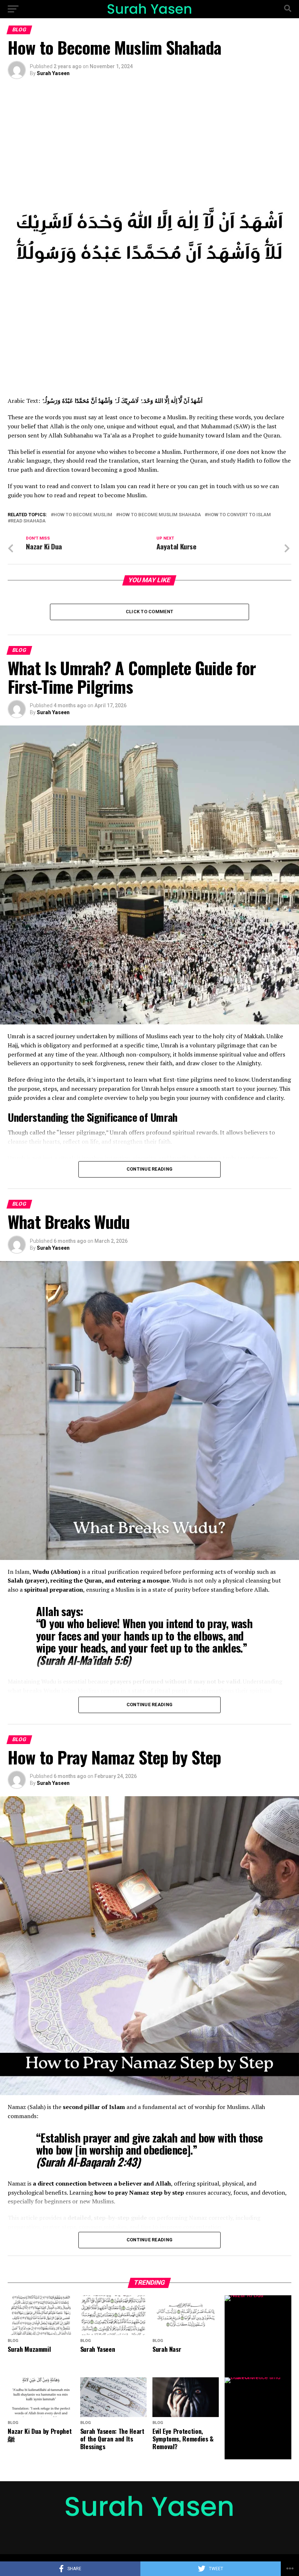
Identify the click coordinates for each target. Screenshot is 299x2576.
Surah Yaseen (53, 73)
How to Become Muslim (83, 515)
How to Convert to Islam (239, 515)
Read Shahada (28, 521)
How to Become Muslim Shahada (160, 515)
